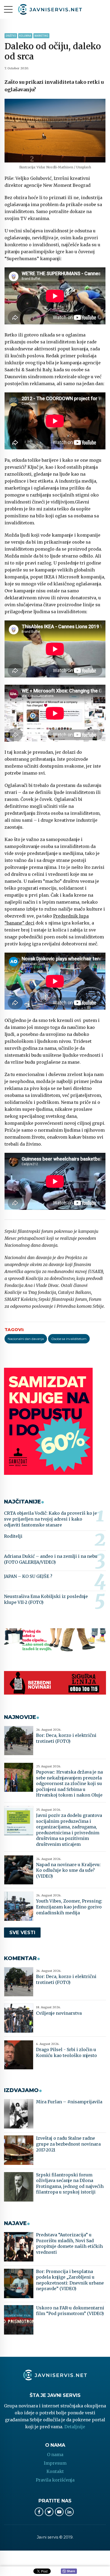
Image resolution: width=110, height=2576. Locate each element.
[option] (55, 131)
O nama (55, 2454)
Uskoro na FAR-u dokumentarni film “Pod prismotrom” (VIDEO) (70, 2311)
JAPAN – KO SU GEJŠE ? (28, 1576)
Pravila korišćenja (55, 2480)
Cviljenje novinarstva (59, 2013)
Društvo (11, 36)
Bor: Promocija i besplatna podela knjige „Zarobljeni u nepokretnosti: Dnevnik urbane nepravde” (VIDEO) (70, 2280)
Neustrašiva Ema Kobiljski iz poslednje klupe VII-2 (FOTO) (46, 1599)
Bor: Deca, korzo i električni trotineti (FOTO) (66, 1738)
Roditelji (13, 1536)
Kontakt (55, 2471)
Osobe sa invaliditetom (69, 1339)
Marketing (41, 36)
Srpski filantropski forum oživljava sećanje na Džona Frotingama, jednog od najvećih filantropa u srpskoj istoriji (70, 2183)
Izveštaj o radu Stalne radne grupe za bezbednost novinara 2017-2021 (68, 2144)
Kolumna (25, 36)
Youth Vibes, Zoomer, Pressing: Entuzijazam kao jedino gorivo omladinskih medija (69, 1907)
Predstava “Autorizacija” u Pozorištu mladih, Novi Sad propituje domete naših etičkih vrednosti (69, 2243)
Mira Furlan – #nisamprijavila (69, 2102)
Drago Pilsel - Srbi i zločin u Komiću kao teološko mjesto (66, 2052)
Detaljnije (75, 2427)
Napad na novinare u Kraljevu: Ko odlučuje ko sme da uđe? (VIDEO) (68, 1870)
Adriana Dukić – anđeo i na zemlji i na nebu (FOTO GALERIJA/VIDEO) (51, 1559)
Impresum (55, 2463)
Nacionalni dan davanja (26, 1339)
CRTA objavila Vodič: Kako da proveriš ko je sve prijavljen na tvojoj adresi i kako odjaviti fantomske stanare (50, 1519)
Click (69, 2571)
